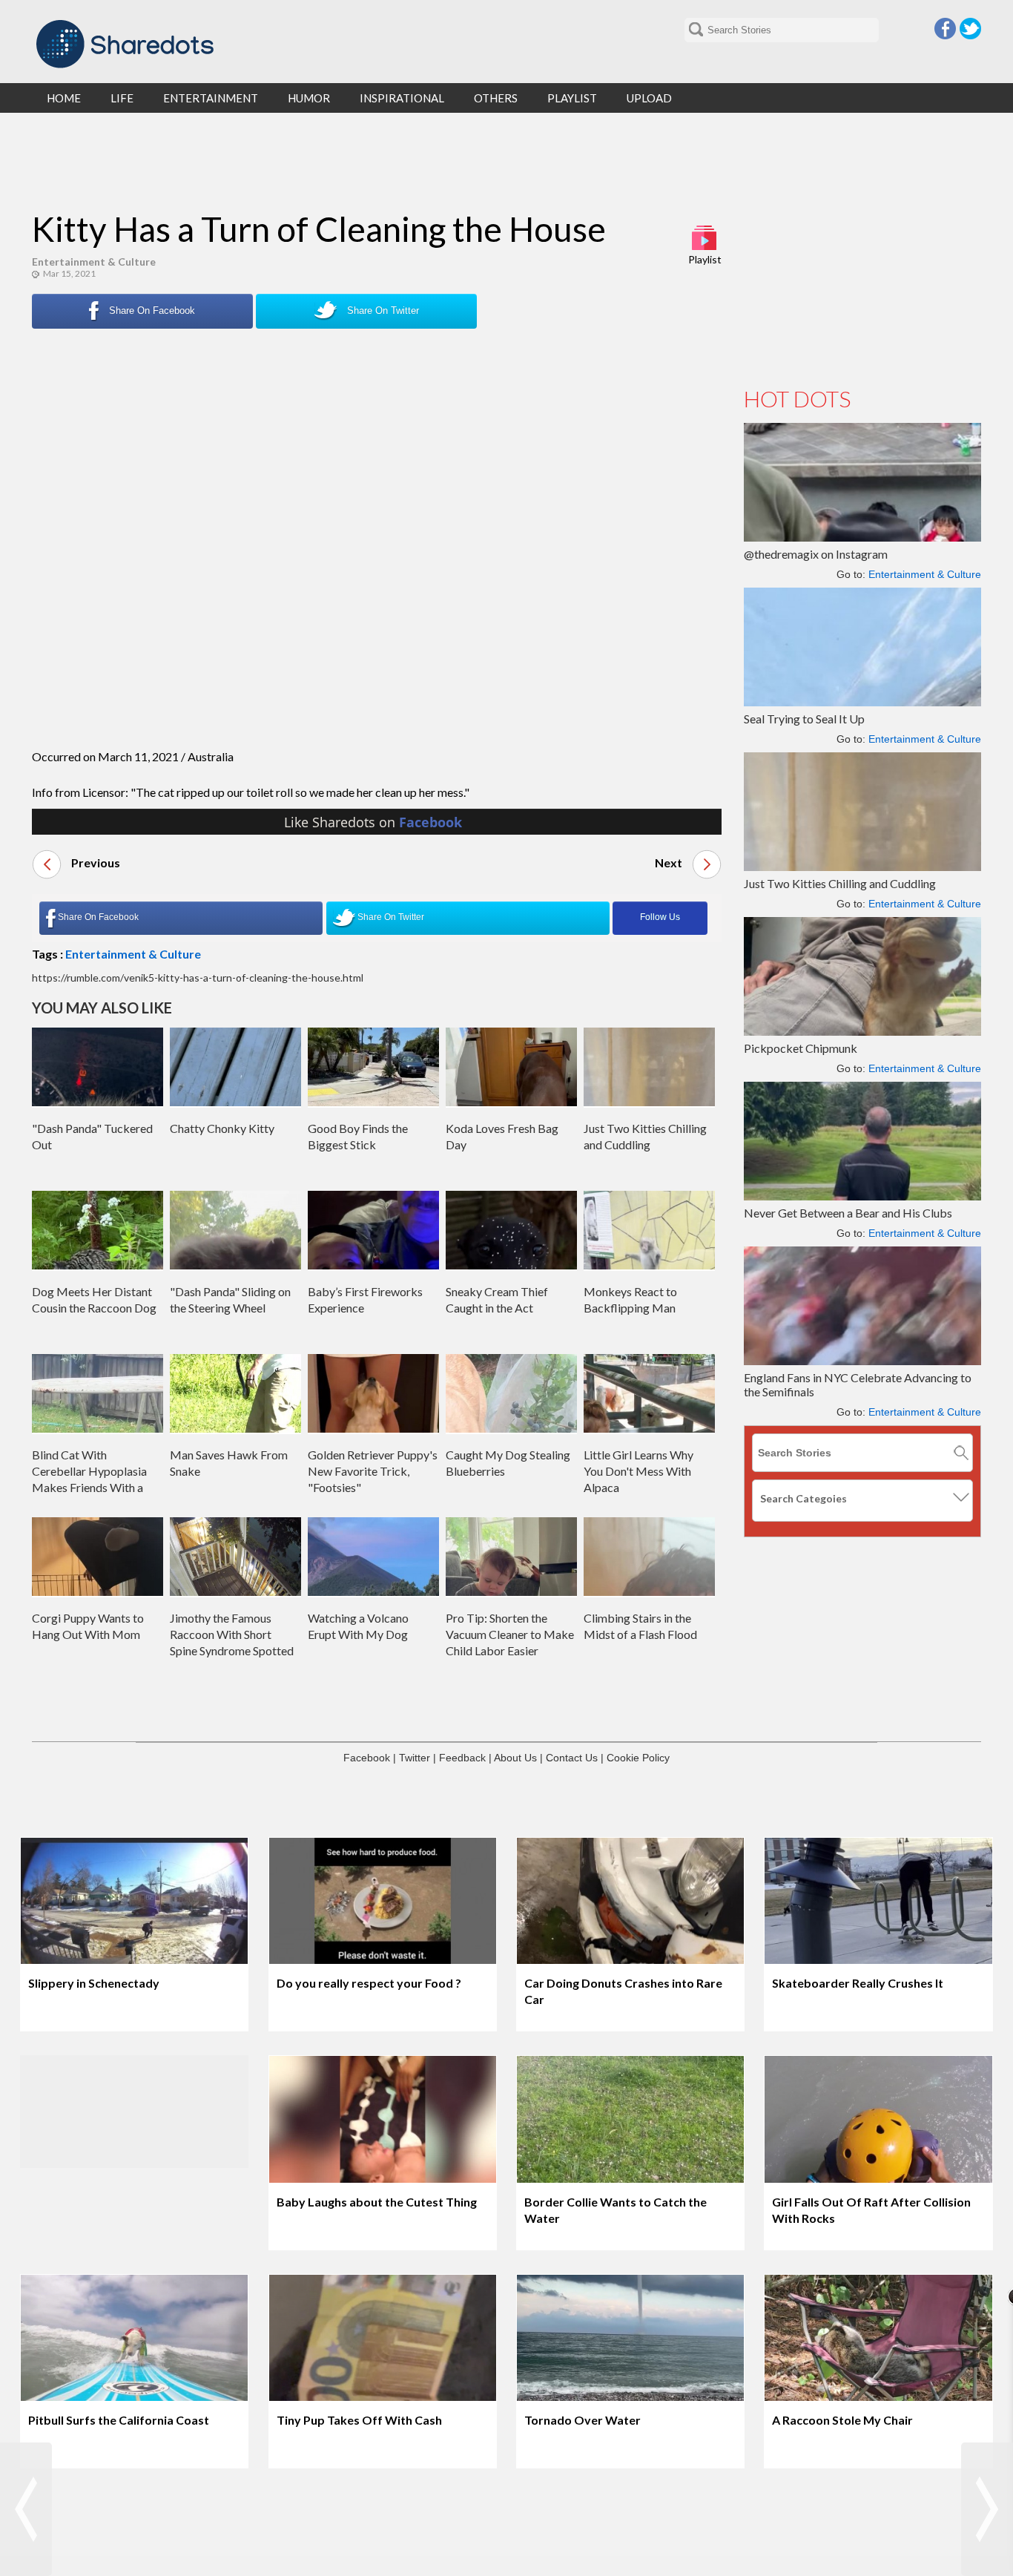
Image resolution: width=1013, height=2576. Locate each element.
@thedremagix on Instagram (816, 554)
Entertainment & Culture (94, 262)
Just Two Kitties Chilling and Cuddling (840, 883)
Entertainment (211, 98)
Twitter (970, 29)
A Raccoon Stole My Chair (842, 2420)
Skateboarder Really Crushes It (858, 1983)
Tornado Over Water (583, 2420)
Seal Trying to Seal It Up (804, 719)
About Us (515, 1758)
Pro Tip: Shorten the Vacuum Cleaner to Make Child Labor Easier (510, 1634)
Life (122, 98)
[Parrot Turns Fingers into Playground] (26, 2509)
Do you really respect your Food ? (369, 1983)
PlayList (572, 98)
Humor (309, 98)
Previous (95, 862)
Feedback (462, 1758)
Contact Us (572, 1758)
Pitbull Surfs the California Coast (119, 2420)
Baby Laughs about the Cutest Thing (377, 2202)
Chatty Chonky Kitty (222, 1128)
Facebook (945, 29)
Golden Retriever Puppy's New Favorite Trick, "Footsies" (373, 1471)
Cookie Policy (638, 1758)
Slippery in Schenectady (94, 1983)
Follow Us (660, 917)
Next (670, 862)
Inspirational (402, 98)
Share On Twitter (382, 310)
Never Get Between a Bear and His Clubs (848, 1213)
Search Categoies (804, 1498)
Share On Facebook (151, 310)
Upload (649, 98)
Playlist (705, 259)
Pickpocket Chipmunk (801, 1048)
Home (64, 98)
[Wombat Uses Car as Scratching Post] (987, 2509)
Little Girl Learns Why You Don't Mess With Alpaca (639, 1471)
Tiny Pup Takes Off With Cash (359, 2420)
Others (496, 98)
